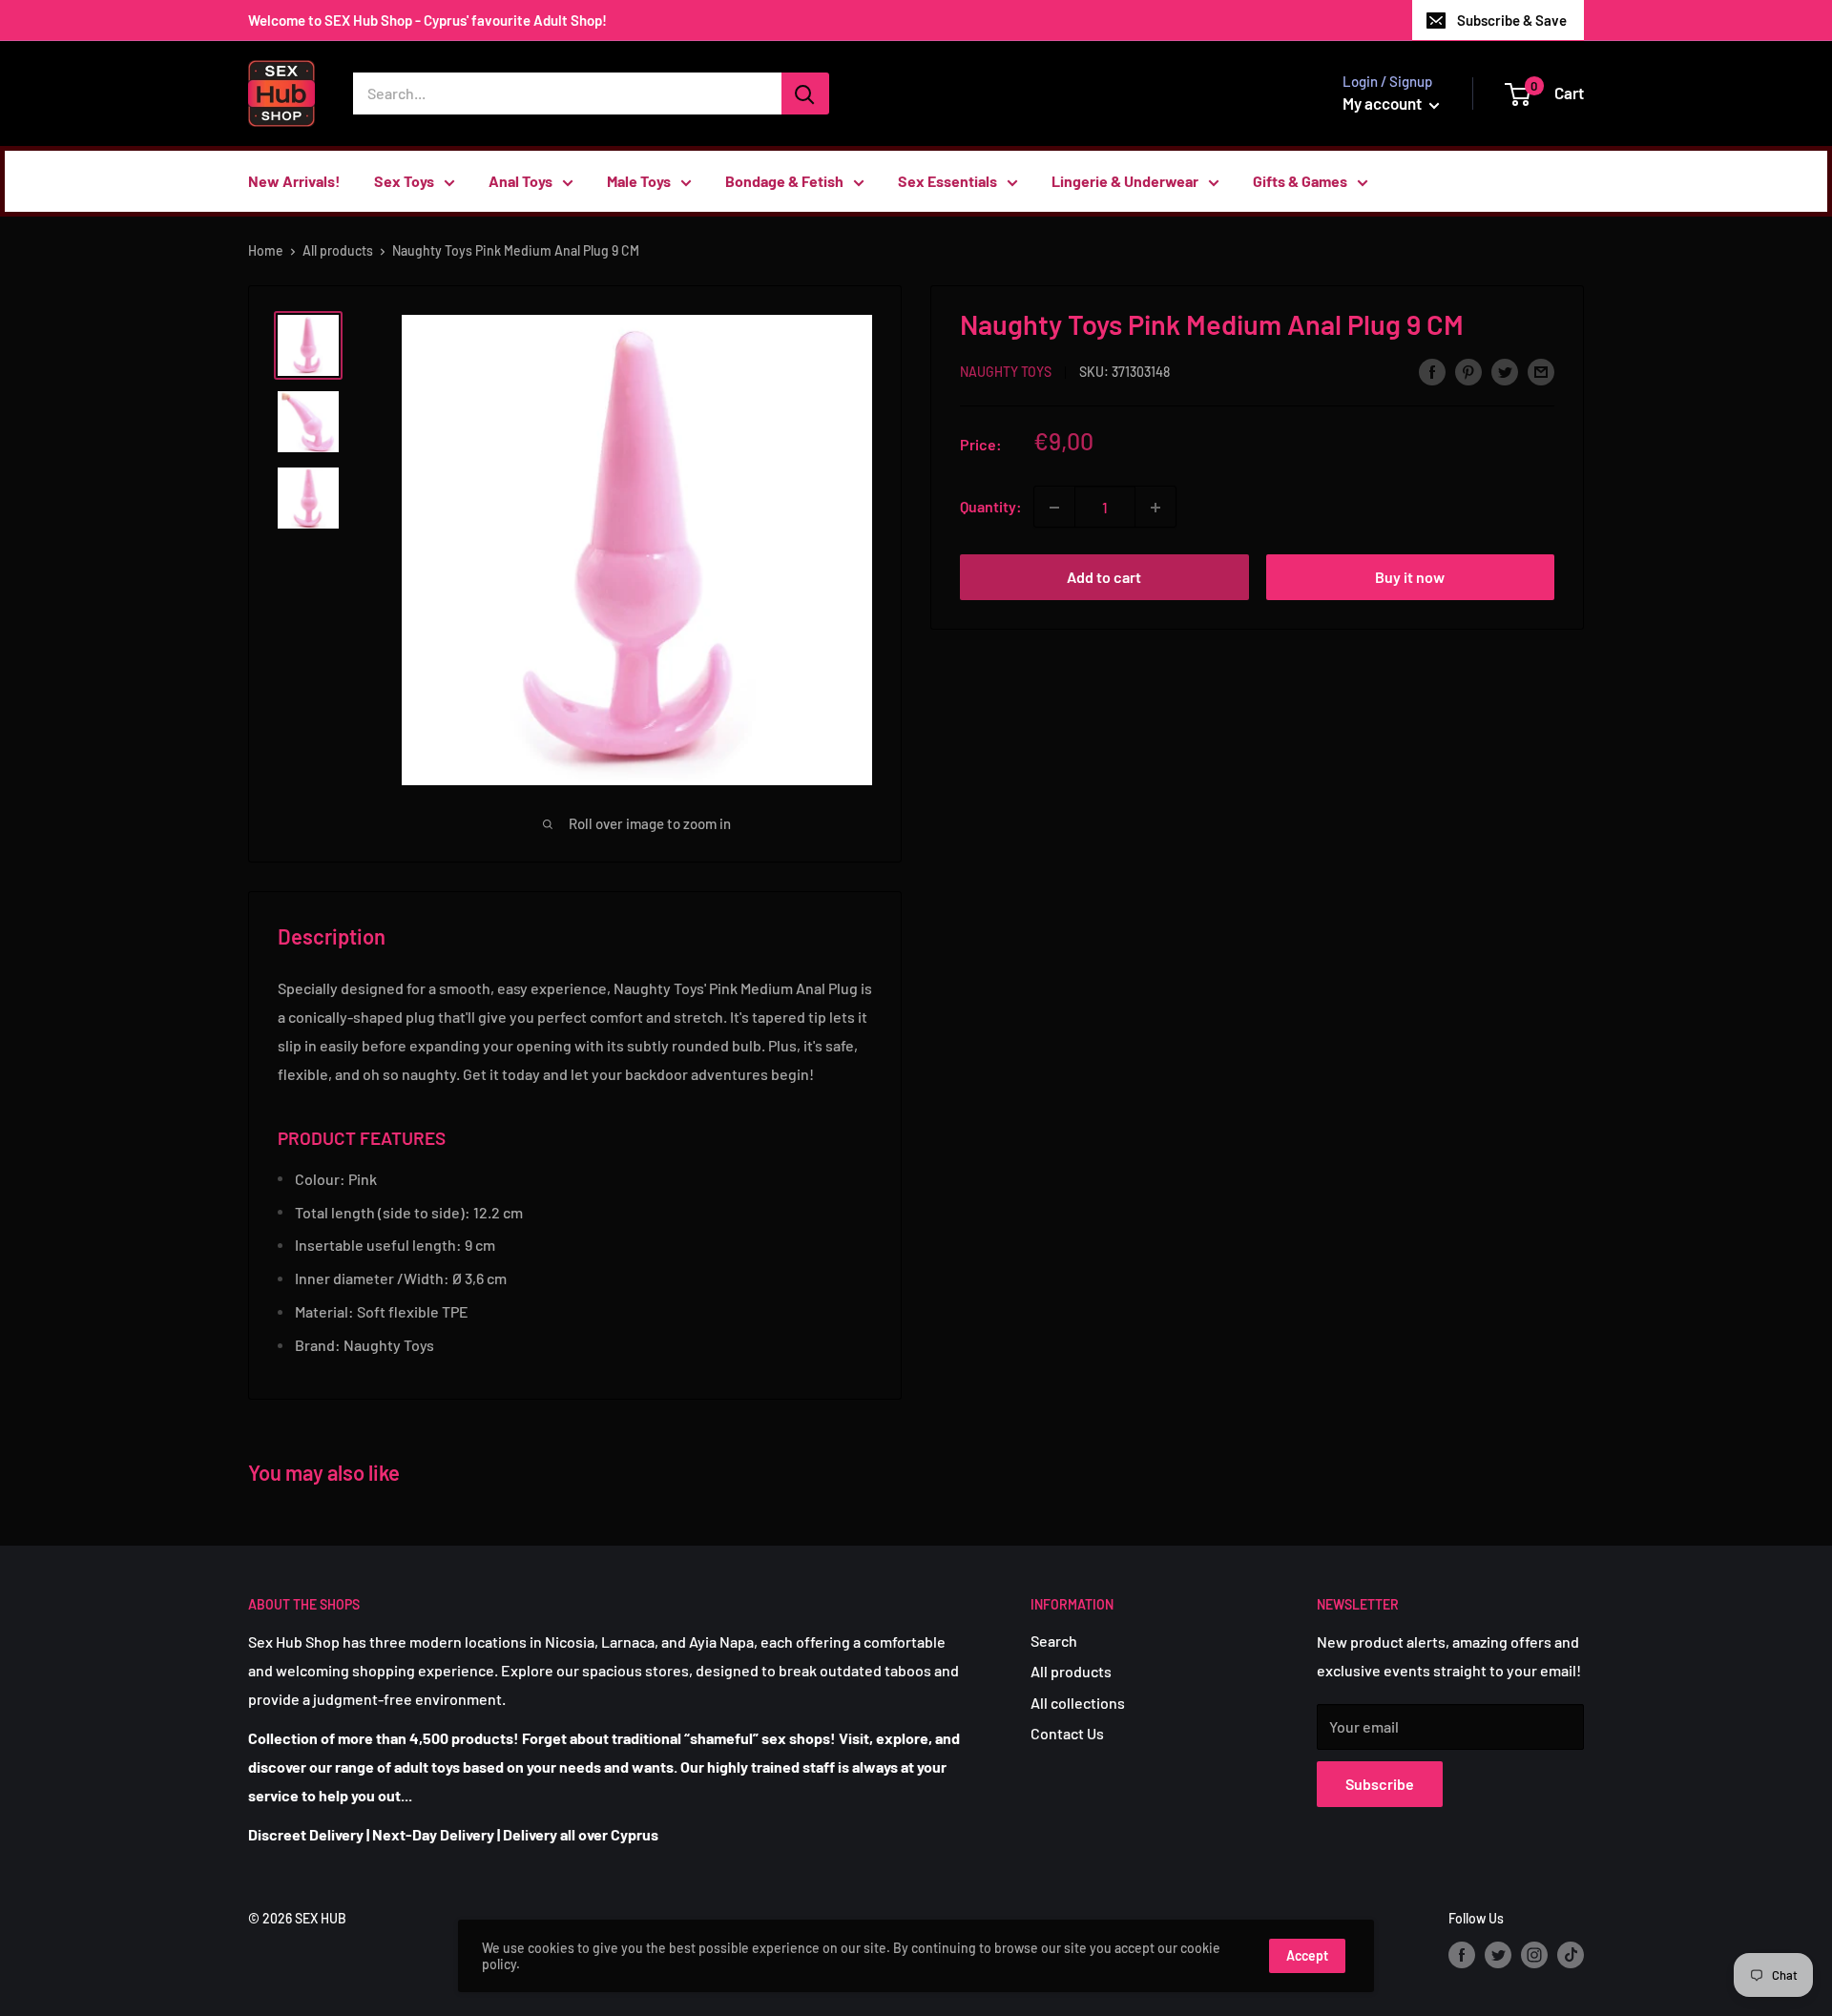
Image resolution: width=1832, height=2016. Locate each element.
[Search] (805, 94)
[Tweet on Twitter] (1505, 371)
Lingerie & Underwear (1125, 181)
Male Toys (639, 181)
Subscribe (1380, 1784)
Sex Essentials (947, 181)
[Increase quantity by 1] (1155, 508)
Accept (1307, 1955)
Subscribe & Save (1512, 20)
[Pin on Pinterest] (1468, 371)
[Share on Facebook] (1432, 371)
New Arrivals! (294, 181)
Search (1054, 1641)
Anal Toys (520, 181)
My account (1384, 103)
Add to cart (1104, 578)
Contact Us (1067, 1733)
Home (266, 250)
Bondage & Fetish (784, 181)
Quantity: (991, 507)
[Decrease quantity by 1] (1054, 508)
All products (338, 250)
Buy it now (1410, 578)
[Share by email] (1541, 371)
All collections (1078, 1703)
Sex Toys (404, 181)
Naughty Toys (1006, 373)
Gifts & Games (1300, 181)
